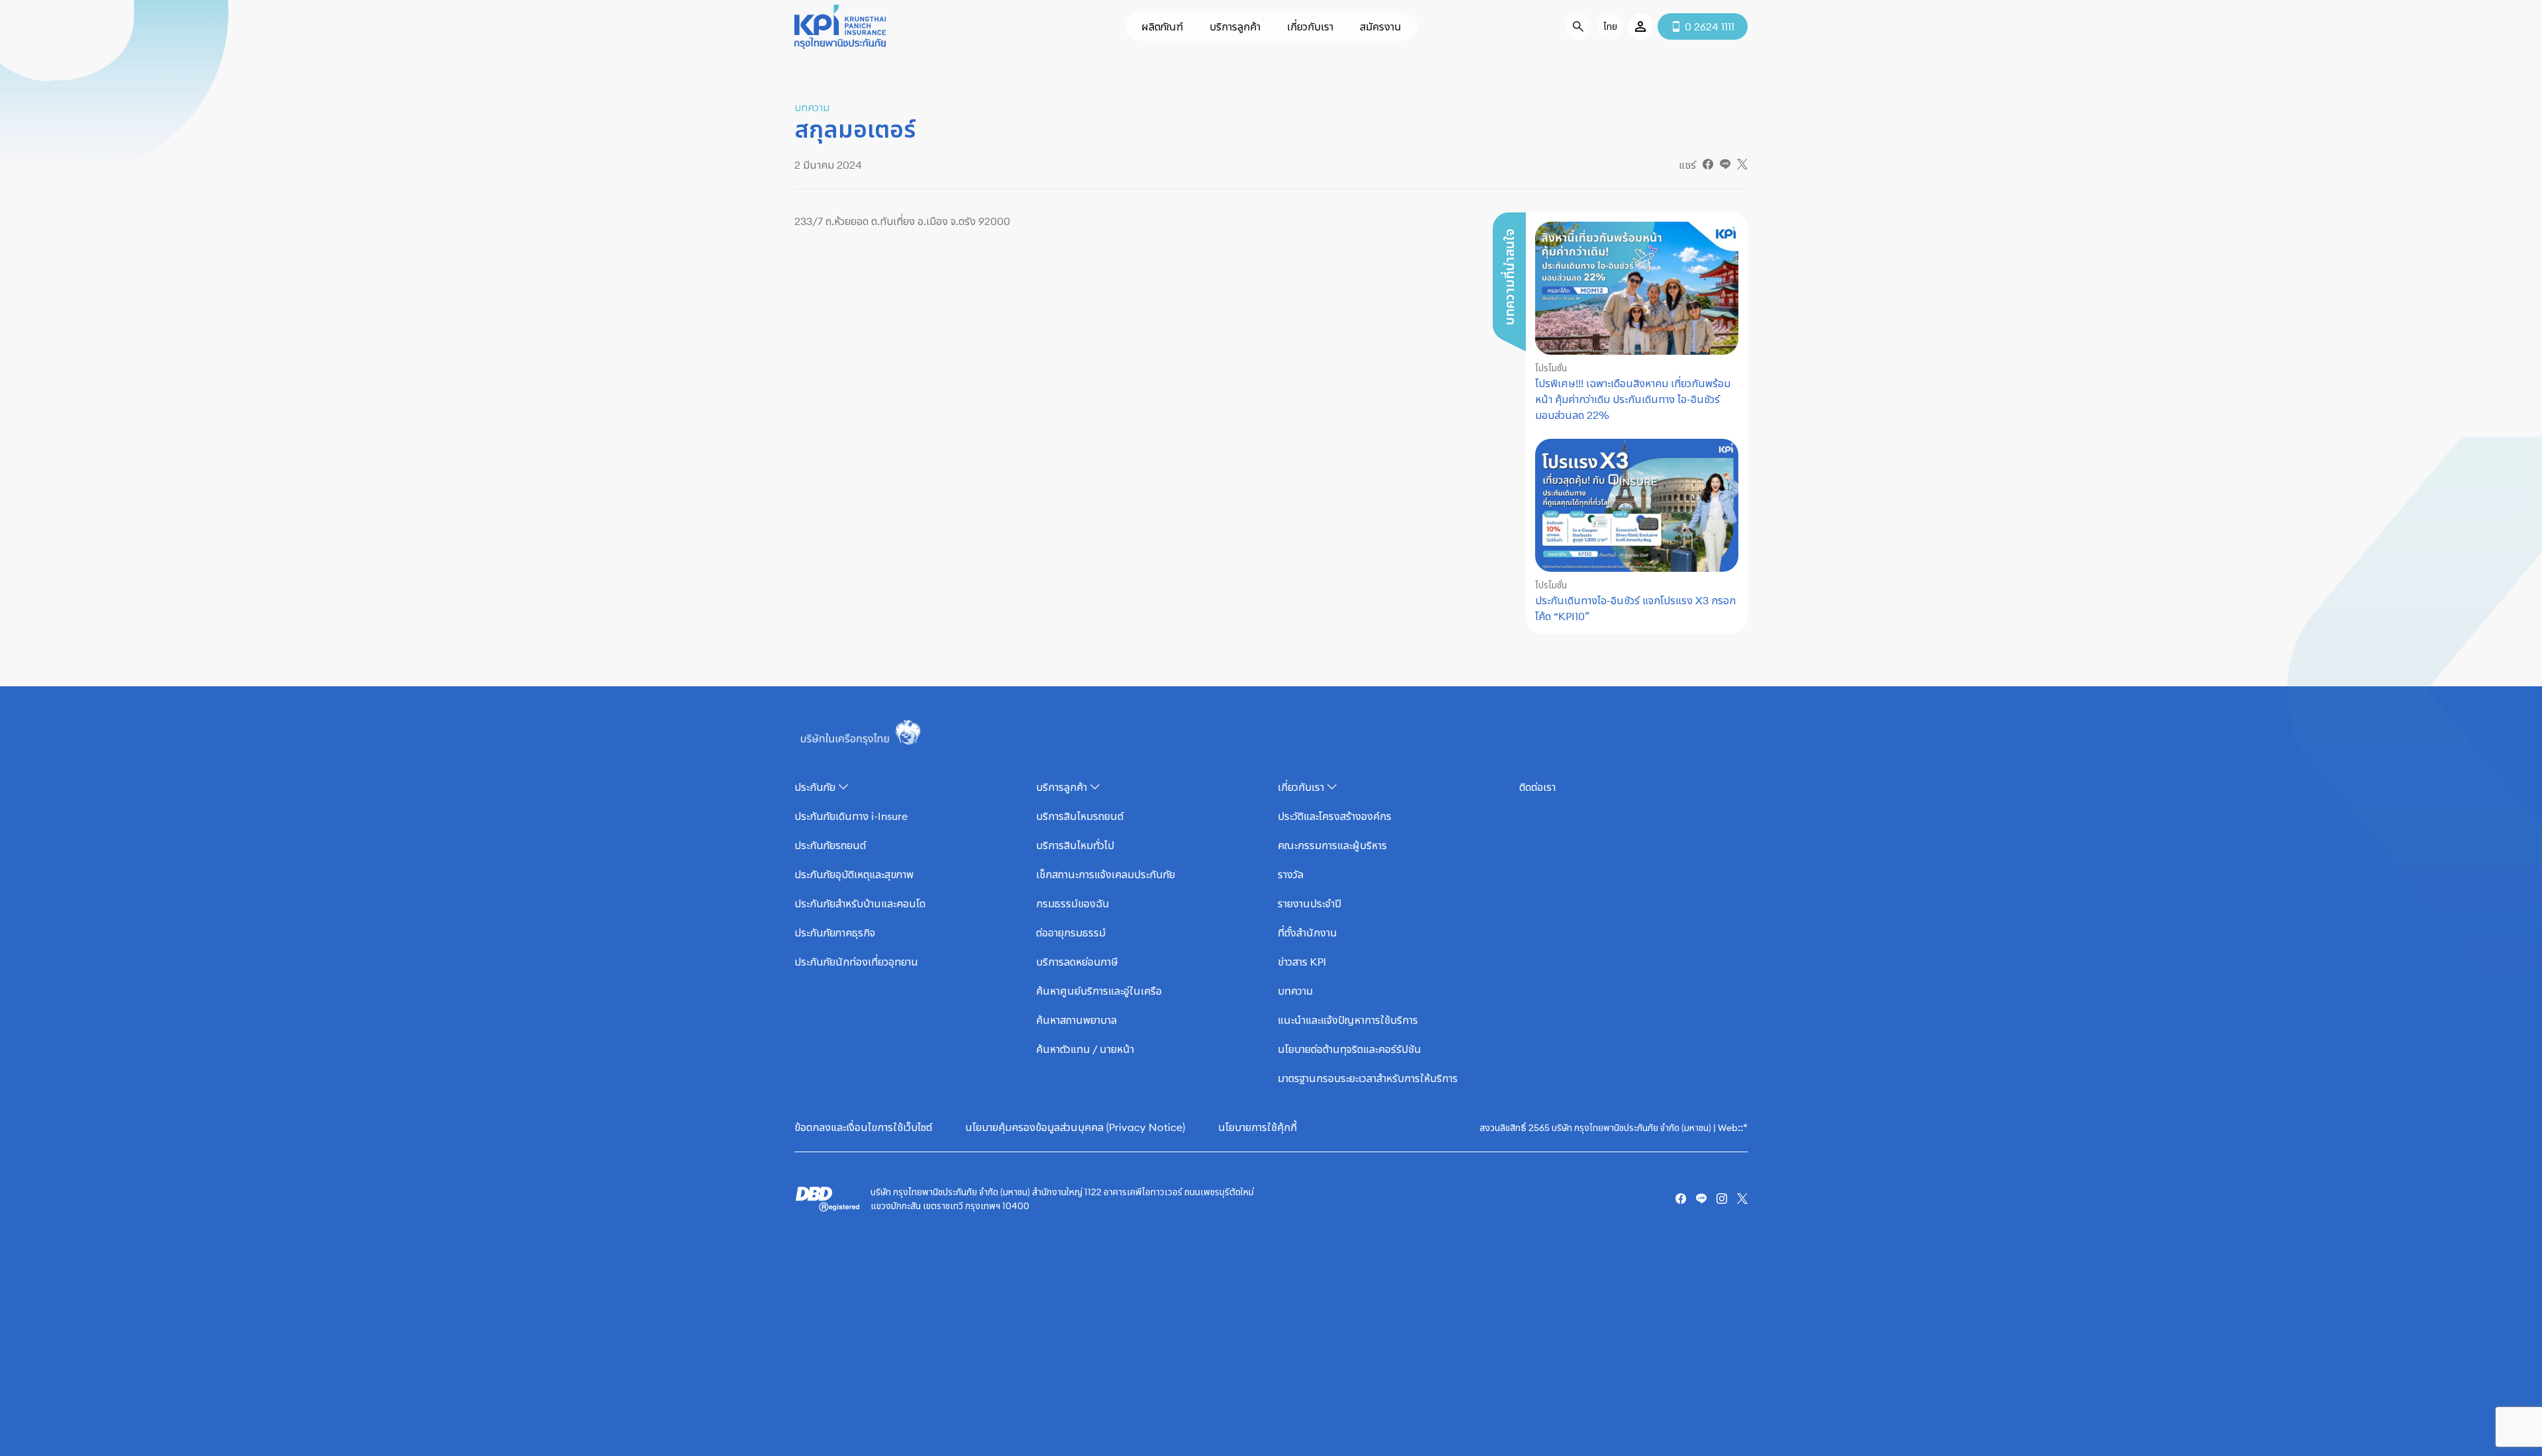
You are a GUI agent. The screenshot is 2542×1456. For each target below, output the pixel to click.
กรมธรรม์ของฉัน (1073, 903)
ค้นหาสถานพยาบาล (1076, 1020)
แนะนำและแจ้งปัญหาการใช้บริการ (1348, 1020)
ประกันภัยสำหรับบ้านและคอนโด (860, 903)
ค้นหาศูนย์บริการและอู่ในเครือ (1099, 991)
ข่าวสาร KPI (1302, 962)
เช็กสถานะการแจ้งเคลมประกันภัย (1106, 874)
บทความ (1295, 991)
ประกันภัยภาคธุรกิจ (835, 933)
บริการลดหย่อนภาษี (1077, 962)
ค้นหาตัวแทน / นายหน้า (1085, 1049)
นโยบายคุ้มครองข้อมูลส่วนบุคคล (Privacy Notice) (1075, 1127)
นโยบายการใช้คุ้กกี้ (1257, 1127)
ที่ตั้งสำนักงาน (1307, 933)
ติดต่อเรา (1537, 787)
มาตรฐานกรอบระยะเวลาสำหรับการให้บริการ (1368, 1078)
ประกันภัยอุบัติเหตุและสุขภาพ (854, 874)
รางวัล (1291, 874)
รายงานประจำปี (1309, 903)
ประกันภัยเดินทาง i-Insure (851, 816)
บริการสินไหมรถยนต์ (1080, 816)
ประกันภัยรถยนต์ (830, 845)
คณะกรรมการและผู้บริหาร (1332, 845)
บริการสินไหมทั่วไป (1075, 845)
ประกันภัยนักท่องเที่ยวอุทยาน (856, 962)
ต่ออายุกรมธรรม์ (1071, 933)
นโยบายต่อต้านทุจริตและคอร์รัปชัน (1349, 1049)
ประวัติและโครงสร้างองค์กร (1335, 816)
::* (1743, 1127)
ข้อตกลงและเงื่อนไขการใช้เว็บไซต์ (863, 1127)
